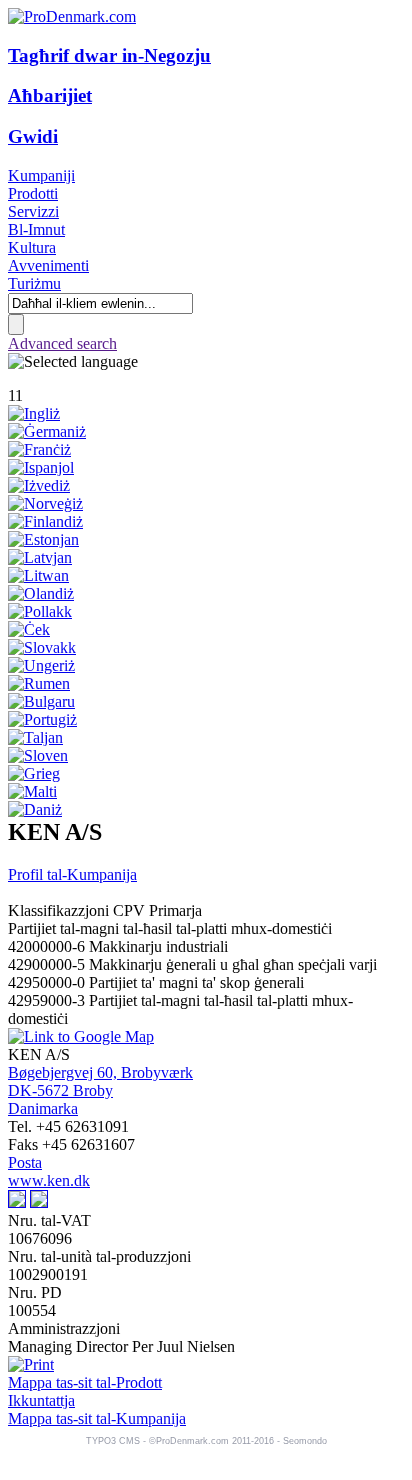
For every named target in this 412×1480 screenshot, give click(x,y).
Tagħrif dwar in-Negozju (109, 55)
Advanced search (62, 343)
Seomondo (305, 1441)
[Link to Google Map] (81, 1036)
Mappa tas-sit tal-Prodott (85, 1382)
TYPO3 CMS (113, 1441)
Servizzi (33, 211)
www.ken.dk (49, 1180)
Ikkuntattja (41, 1400)
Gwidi (33, 136)
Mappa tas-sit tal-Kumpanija (97, 1418)
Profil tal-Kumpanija (72, 874)
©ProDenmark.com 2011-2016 (211, 1441)
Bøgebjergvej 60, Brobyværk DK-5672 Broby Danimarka (100, 1090)
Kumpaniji (41, 175)
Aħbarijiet (50, 95)
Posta (25, 1162)
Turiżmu (34, 283)
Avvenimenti (48, 265)
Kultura (32, 247)
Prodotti (33, 193)
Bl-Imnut (36, 229)
